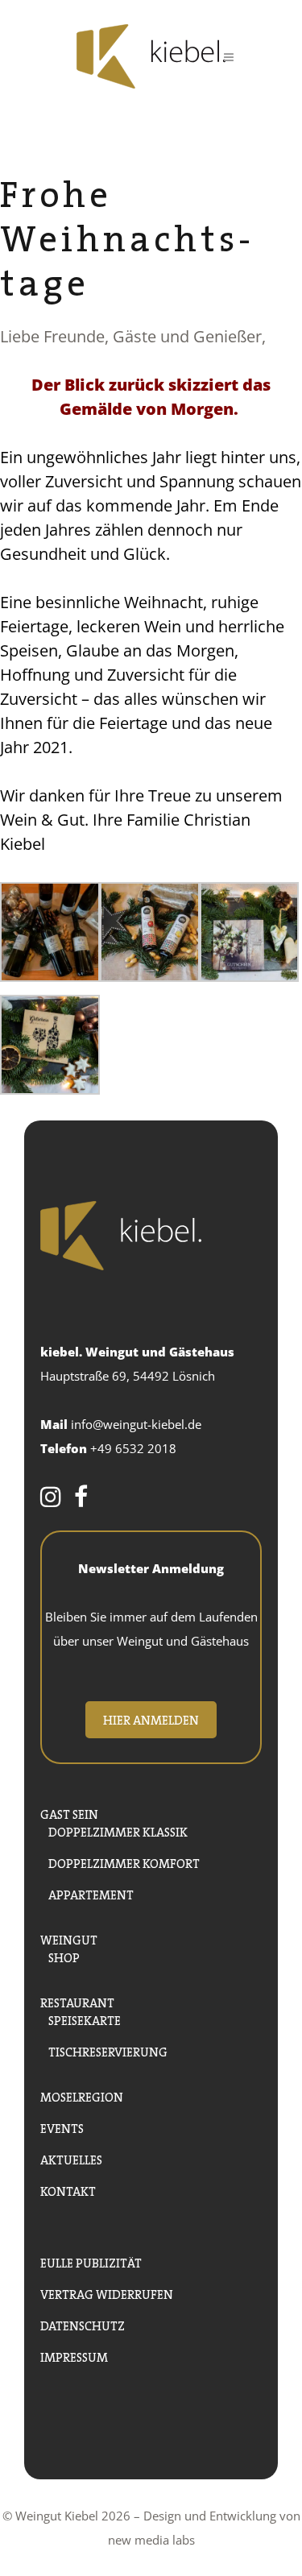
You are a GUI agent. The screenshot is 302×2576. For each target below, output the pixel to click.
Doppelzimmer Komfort (124, 1862)
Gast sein (69, 1813)
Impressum (74, 2356)
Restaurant (77, 2001)
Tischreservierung (108, 2050)
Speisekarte (85, 2019)
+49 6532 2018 (133, 1448)
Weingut (69, 1938)
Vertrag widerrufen (107, 2293)
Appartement (91, 1893)
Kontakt (68, 2190)
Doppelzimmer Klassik (118, 1831)
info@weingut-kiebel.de (136, 1424)
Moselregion (82, 2096)
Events (62, 2127)
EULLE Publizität (91, 2261)
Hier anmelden (151, 1719)
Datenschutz (83, 2324)
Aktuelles (71, 2158)
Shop (64, 1956)
